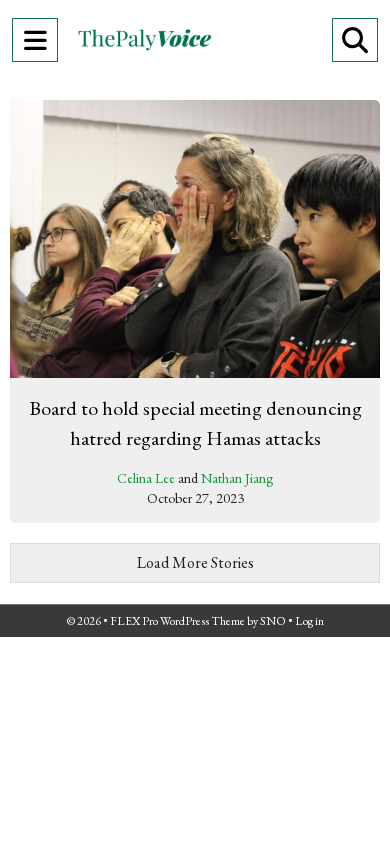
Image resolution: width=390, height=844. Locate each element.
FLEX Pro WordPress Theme (177, 621)
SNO (273, 621)
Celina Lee (146, 478)
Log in (309, 621)
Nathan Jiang (237, 478)
